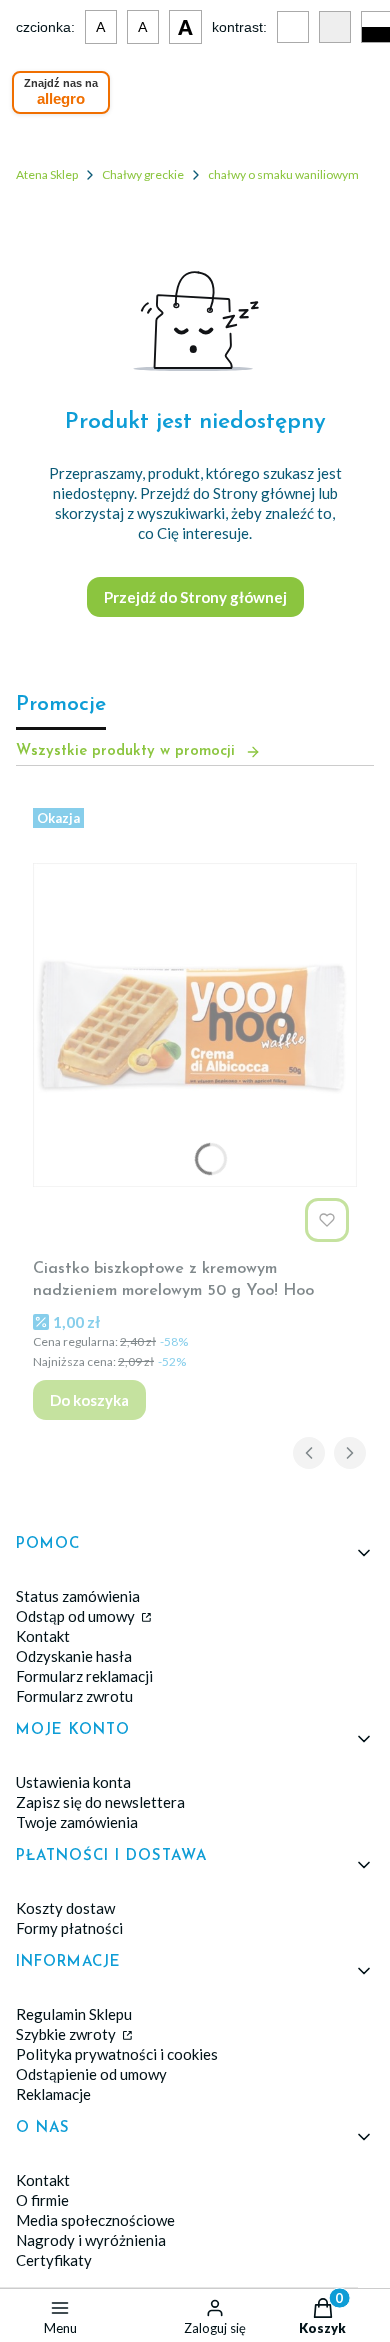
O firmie (42, 2200)
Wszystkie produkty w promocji (125, 751)
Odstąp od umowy (77, 1616)
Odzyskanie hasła (74, 1656)
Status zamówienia (78, 1596)
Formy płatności (69, 1928)
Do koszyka (89, 1400)
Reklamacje (53, 2094)
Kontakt (43, 1636)
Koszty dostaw (65, 1908)
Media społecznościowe (95, 2220)
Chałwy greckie (143, 174)
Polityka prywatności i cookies (117, 2054)
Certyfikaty (54, 2260)
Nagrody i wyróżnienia (91, 2240)
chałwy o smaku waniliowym (283, 174)
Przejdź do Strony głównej (195, 597)
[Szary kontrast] (335, 27)
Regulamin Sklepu (74, 2014)
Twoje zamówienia (77, 1822)
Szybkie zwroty (67, 2034)
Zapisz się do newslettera (100, 1802)
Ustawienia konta (73, 1782)
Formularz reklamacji (84, 1676)
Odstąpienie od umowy (91, 2074)
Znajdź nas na (61, 92)
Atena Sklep (47, 174)
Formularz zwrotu (74, 1696)
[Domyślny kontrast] (293, 27)
